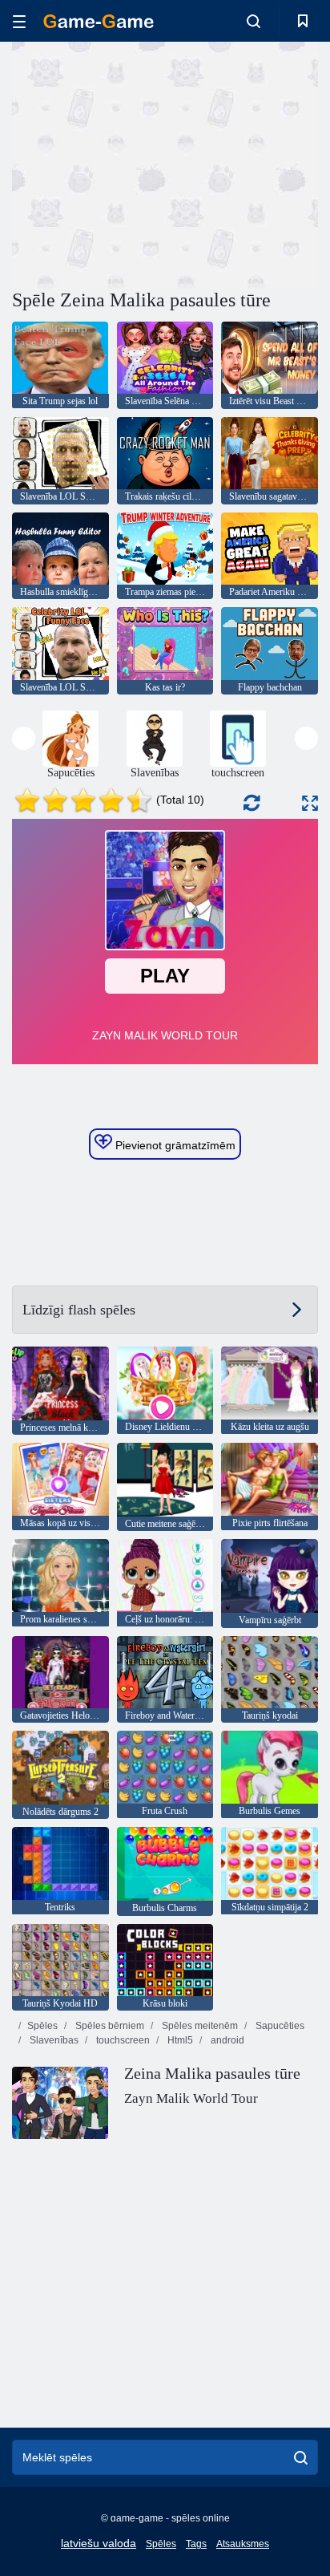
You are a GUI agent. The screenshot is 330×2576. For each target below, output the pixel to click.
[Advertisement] (147, 163)
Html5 (179, 2040)
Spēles (42, 2026)
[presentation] (24, 738)
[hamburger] (19, 21)
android (226, 2040)
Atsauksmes (243, 2544)
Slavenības (53, 2040)
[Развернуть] (310, 803)
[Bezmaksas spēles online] (99, 21)
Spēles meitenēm (199, 2026)
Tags (196, 2544)
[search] (301, 2457)
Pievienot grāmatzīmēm (174, 1145)
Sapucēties (279, 2026)
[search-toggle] (254, 21)
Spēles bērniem (109, 2026)
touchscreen (122, 2040)
